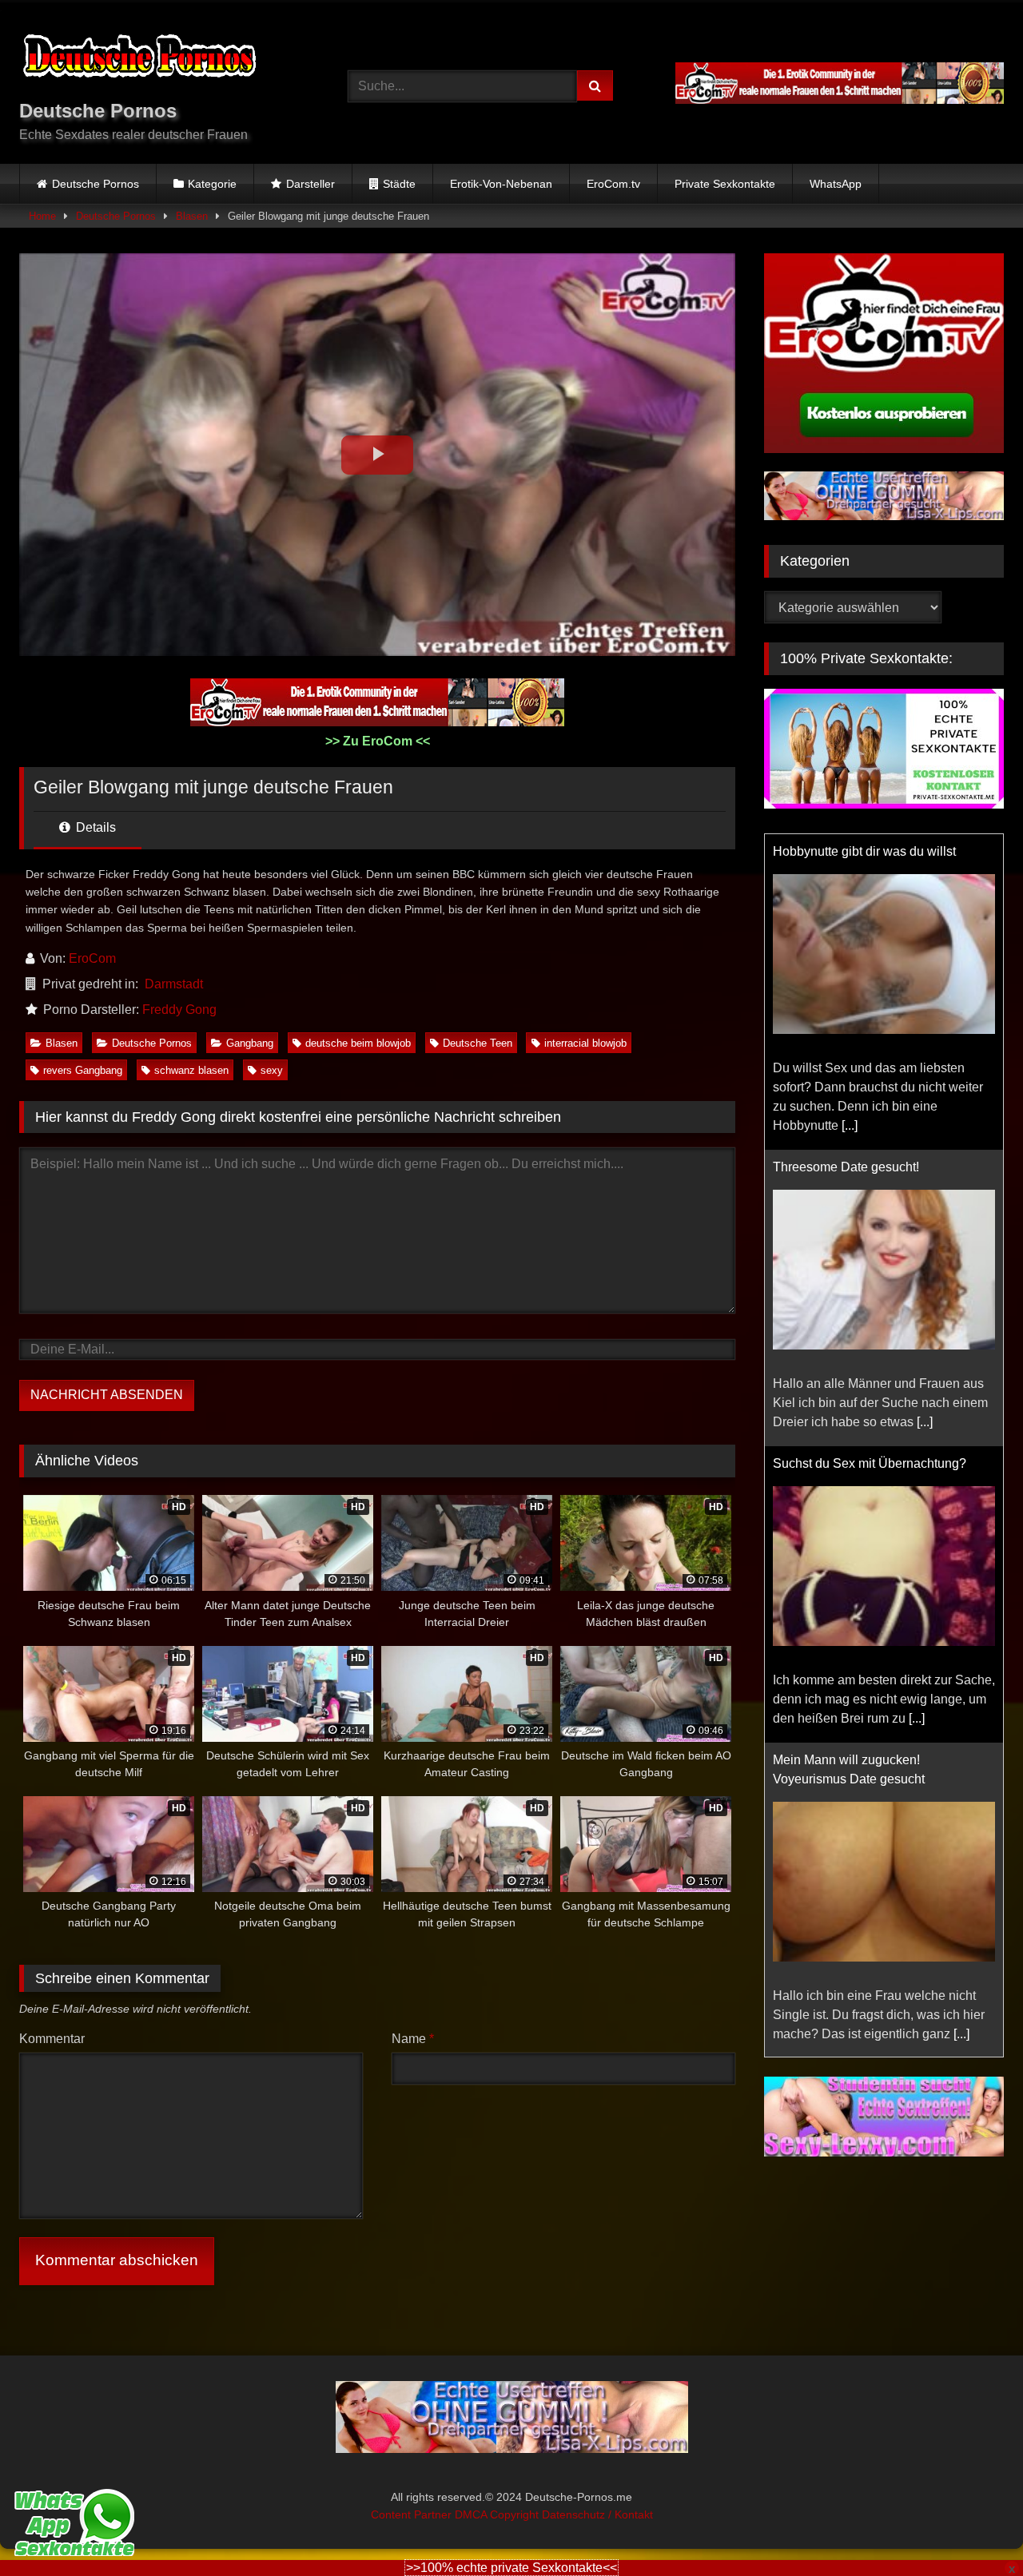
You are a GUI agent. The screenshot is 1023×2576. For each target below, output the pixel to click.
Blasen (192, 216)
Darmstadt (174, 984)
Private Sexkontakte (725, 184)
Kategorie (212, 184)
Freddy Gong (179, 1010)
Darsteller (310, 184)
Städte (399, 184)
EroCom (92, 958)
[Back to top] (973, 2528)
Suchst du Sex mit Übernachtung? (870, 1463)
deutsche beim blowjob (358, 1043)
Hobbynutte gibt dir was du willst (864, 851)
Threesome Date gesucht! (846, 1167)
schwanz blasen (191, 1070)
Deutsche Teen (478, 1043)
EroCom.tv (613, 184)
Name (413, 2039)
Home (42, 216)
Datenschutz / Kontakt (597, 2514)
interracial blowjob (585, 1043)
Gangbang (250, 1043)
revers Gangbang (83, 1070)
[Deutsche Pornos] (139, 59)
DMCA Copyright (498, 2514)
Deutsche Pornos (96, 184)
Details (94, 827)
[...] (850, 1125)
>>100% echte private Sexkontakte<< (511, 2568)
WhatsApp (836, 184)
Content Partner (413, 2514)
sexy (272, 1070)
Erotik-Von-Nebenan (501, 184)
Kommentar (52, 2039)
